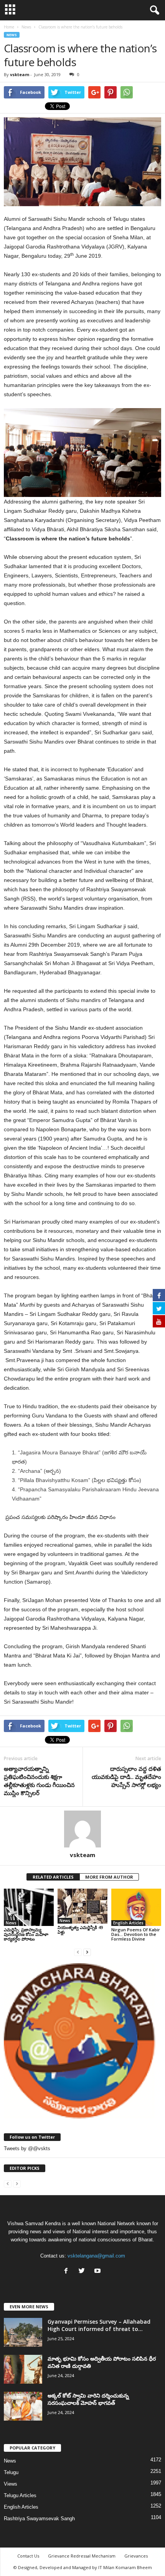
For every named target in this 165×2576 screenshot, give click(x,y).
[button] (153, 10)
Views (11, 2484)
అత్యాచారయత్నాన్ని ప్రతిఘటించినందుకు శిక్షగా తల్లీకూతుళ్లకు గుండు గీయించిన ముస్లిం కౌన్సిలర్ (39, 1781)
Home (9, 27)
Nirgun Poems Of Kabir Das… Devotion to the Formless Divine (136, 1934)
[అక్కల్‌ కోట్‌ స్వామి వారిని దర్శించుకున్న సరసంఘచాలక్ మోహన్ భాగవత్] (23, 2406)
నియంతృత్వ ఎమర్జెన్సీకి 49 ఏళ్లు (80, 1930)
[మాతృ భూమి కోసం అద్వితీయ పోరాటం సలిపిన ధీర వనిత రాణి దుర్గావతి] (23, 2369)
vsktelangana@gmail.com (96, 2256)
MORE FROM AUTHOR (109, 1877)
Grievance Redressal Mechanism (82, 2556)
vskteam (20, 74)
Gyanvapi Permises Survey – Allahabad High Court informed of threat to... (99, 2325)
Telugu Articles (20, 2495)
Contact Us (28, 2556)
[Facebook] (68, 2272)
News (12, 35)
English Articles (128, 1923)
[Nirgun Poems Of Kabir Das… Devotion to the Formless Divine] (136, 1907)
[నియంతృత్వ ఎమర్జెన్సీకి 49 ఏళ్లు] (82, 1906)
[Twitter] (83, 2272)
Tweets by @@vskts (27, 2148)
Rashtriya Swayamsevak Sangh (39, 2518)
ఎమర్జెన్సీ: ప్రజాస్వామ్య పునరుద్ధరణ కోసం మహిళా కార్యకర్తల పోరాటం (26, 1934)
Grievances (136, 2556)
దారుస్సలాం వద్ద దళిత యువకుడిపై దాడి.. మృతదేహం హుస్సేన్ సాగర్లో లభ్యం (126, 1777)
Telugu (11, 2472)
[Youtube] (98, 2272)
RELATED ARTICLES (53, 1877)
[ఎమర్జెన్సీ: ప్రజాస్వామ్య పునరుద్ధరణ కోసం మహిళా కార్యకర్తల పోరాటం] (29, 1907)
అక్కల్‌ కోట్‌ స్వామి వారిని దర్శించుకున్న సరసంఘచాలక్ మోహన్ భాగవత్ (88, 2399)
